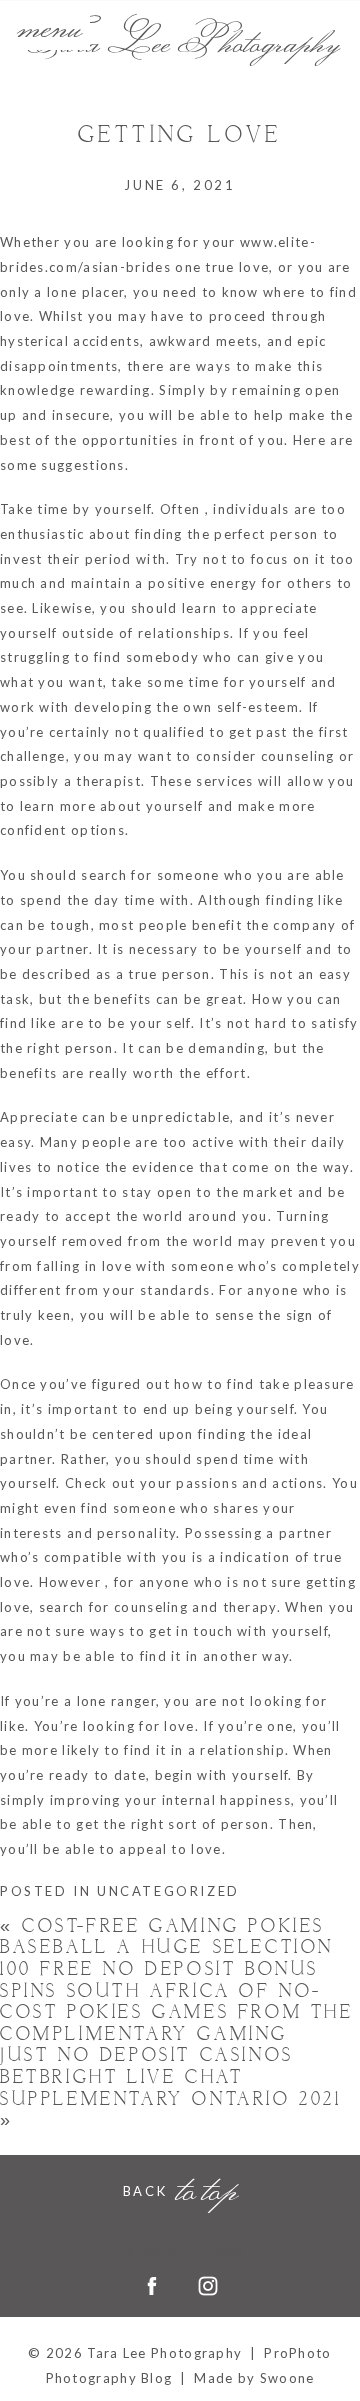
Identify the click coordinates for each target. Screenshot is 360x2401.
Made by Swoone (254, 2378)
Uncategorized (168, 1891)
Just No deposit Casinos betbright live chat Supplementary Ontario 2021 (171, 2088)
